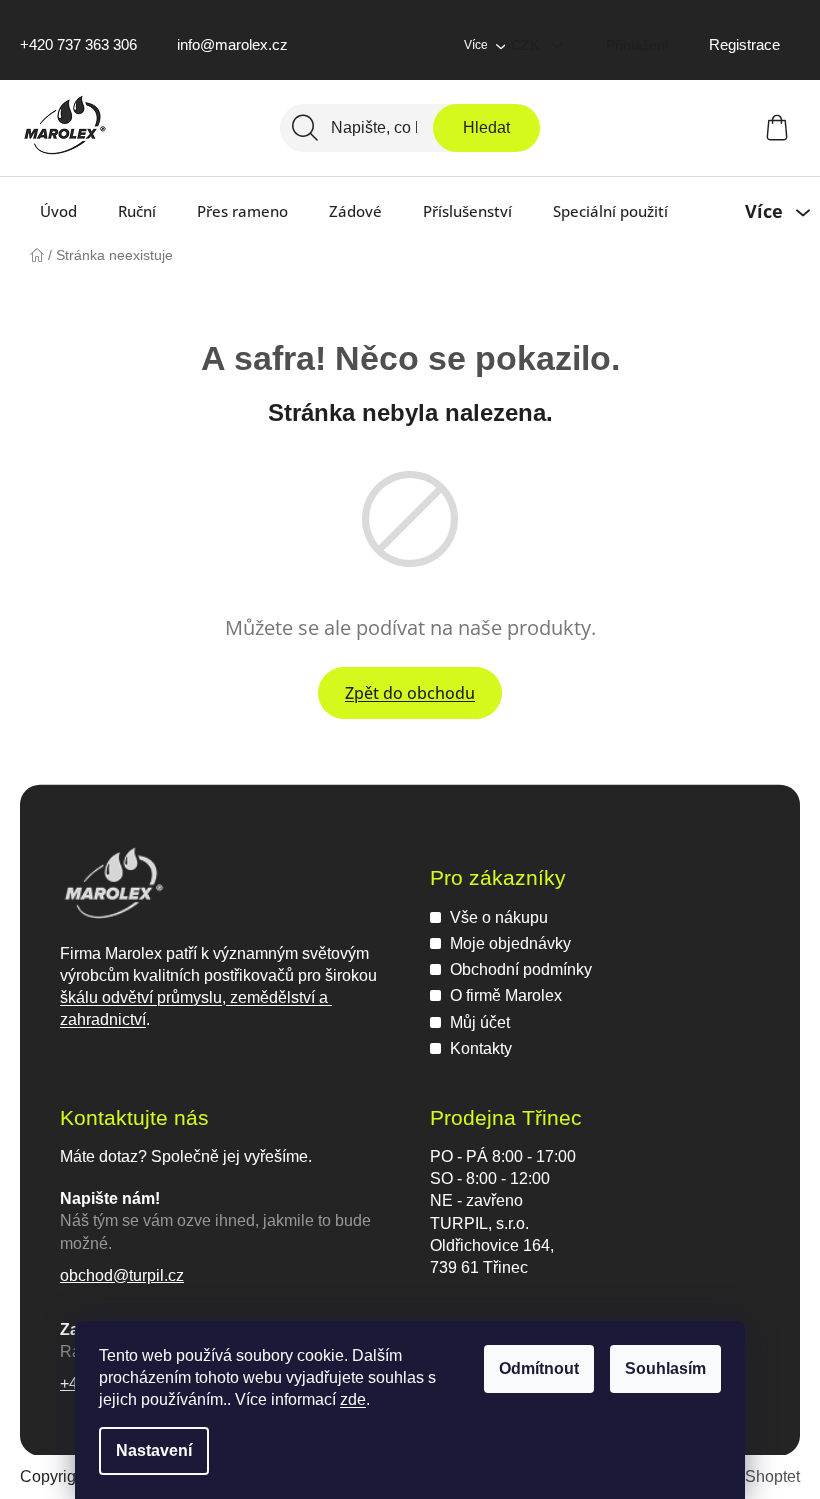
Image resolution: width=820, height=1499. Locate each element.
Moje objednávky (510, 943)
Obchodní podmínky (521, 969)
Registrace (744, 44)
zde (353, 1399)
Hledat (486, 127)
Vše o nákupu (499, 917)
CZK (527, 45)
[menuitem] (58, 211)
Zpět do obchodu (410, 693)
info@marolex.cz (232, 44)
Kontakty (481, 1048)
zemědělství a (279, 997)
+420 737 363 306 (78, 44)
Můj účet (480, 1022)
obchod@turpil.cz (122, 1275)
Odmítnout (539, 1368)
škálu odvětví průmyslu (141, 997)
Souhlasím (665, 1368)
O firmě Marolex (506, 995)
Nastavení (154, 1450)
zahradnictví (103, 1019)
